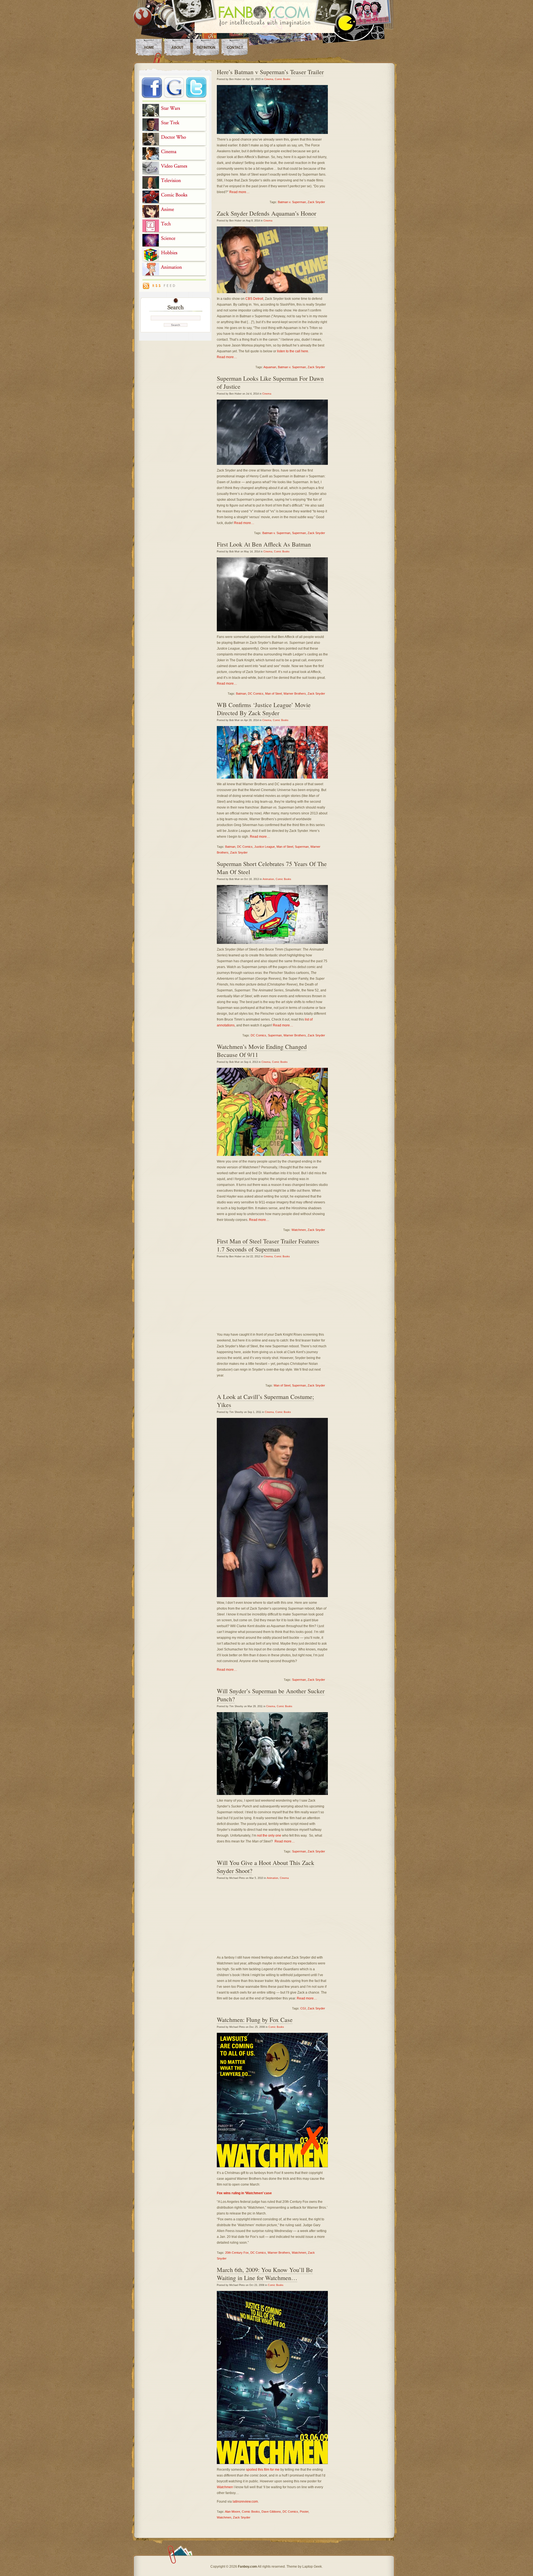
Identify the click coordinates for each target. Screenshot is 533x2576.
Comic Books (283, 79)
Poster (304, 2512)
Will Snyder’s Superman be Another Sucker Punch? (271, 1695)
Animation (268, 879)
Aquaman (270, 367)
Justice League (265, 847)
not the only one (269, 1836)
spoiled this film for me (263, 2470)
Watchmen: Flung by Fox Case (255, 2020)
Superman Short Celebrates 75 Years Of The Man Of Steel (272, 868)
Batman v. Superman (292, 202)
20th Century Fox (237, 2253)
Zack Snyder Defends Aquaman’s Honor (266, 213)
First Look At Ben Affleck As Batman (264, 544)
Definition (206, 48)
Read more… (239, 192)
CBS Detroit (254, 299)
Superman (299, 533)
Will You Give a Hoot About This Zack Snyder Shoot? (266, 1867)
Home (149, 48)
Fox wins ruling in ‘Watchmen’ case (244, 2193)
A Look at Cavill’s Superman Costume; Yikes (265, 1401)
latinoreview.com (245, 2502)
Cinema (269, 79)
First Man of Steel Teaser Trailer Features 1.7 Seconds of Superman (268, 1245)
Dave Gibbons (271, 2512)
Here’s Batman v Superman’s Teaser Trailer (270, 72)
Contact (235, 48)
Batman (241, 694)
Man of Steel (273, 694)
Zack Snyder (316, 202)
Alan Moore (232, 2512)
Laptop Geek (312, 2567)
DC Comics (256, 694)
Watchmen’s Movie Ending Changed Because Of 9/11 (262, 1051)
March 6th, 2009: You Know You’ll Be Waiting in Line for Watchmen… (265, 2274)
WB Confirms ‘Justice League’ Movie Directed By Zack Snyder (264, 709)
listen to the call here (293, 351)
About (178, 48)
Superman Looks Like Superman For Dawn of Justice (270, 382)
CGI (303, 2008)
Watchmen (299, 1230)
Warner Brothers (295, 694)
